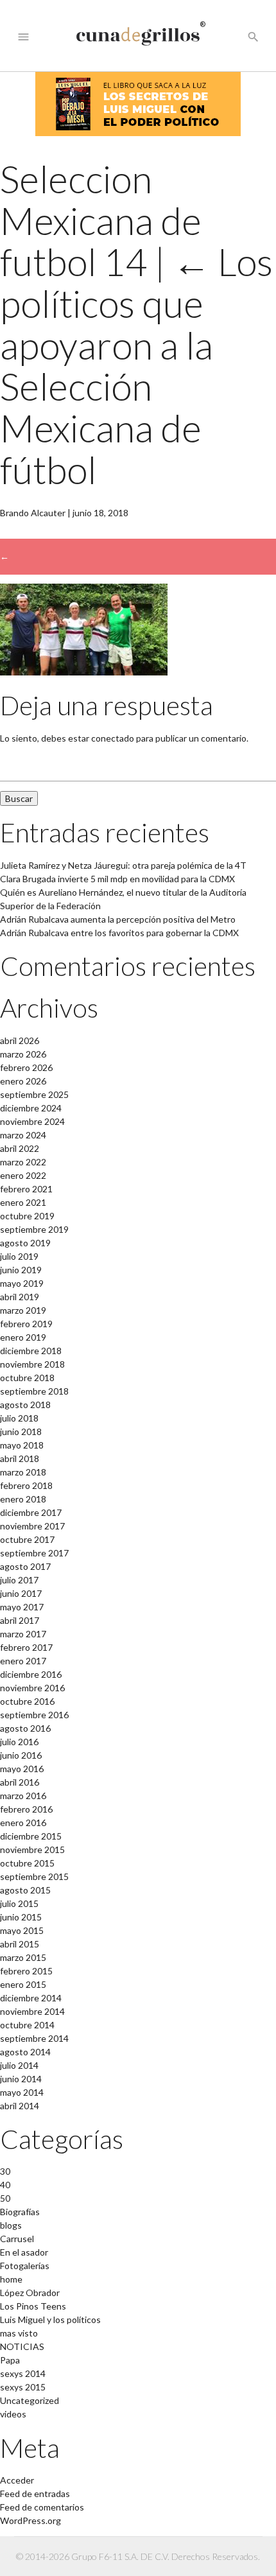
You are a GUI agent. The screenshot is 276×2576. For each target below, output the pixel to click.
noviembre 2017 (32, 1526)
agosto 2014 (25, 2052)
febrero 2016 (26, 1809)
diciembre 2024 (31, 1108)
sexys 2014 (23, 2373)
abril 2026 (20, 1040)
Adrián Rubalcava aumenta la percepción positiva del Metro (118, 919)
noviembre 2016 (32, 1688)
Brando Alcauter (33, 513)
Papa (10, 2360)
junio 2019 (21, 1270)
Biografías (20, 2212)
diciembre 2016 (31, 1674)
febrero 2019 (26, 1324)
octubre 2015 (27, 1863)
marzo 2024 (23, 1135)
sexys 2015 (23, 2387)
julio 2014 (19, 2065)
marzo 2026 (23, 1054)
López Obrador (30, 2293)
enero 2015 (23, 1984)
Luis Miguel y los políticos (50, 2319)
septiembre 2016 (34, 1715)
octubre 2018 (27, 1378)
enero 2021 (23, 1202)
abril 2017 (20, 1620)
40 (5, 2185)
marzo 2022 (23, 1162)
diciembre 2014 (31, 1998)
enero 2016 (23, 1823)
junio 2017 (21, 1593)
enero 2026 (23, 1081)
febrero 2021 (26, 1189)
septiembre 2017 (34, 1553)
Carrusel (17, 2239)
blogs (11, 2225)
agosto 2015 (25, 1890)
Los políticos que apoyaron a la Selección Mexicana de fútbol (136, 365)
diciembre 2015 (31, 1836)
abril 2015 (20, 1944)
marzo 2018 (23, 1472)
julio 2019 (19, 1256)
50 (5, 2198)
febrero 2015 (26, 1971)
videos (13, 2414)
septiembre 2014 (34, 2038)
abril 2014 (20, 2106)
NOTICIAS (22, 2346)
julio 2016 (19, 1742)
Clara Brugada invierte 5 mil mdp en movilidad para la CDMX (117, 879)
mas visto (19, 2333)
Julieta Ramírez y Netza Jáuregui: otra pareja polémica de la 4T (123, 865)
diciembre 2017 (31, 1512)
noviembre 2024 (32, 1121)
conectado (113, 738)
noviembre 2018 (32, 1364)
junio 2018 (21, 1432)
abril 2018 (20, 1458)
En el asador (24, 2252)
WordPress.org (30, 2520)
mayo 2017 (22, 1607)
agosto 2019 (25, 1243)
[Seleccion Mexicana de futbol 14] (84, 672)
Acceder (17, 2480)
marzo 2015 (23, 1957)
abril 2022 (20, 1148)
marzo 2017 (23, 1634)
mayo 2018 (22, 1445)
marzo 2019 (23, 1310)
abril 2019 (20, 1297)
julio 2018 (19, 1418)
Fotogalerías (25, 2266)
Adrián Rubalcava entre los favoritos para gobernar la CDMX (119, 933)
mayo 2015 (22, 1930)
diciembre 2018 (31, 1351)
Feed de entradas (35, 2493)
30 (5, 2171)
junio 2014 (21, 2079)
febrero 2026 (26, 1067)
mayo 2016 (22, 1769)
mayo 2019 (22, 1283)
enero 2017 (23, 1661)
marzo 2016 (23, 1796)
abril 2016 (20, 1782)
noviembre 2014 (32, 2011)
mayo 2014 (22, 2092)
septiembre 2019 (34, 1229)
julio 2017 (19, 1580)
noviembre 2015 (32, 1849)
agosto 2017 (25, 1566)
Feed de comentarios (42, 2507)
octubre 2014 (27, 2025)
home (11, 2279)
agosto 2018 (25, 1405)
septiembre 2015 (34, 1876)
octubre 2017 (27, 1539)
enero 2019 (23, 1337)
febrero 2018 (26, 1485)
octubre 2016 (27, 1701)
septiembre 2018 (34, 1391)
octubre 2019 (27, 1216)
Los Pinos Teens (33, 2306)
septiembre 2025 (34, 1094)
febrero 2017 (26, 1647)
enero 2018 (23, 1499)
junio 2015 (21, 1917)
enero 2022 (23, 1175)
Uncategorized (30, 2400)
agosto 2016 (25, 1728)
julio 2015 (19, 1903)
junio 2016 (21, 1755)
